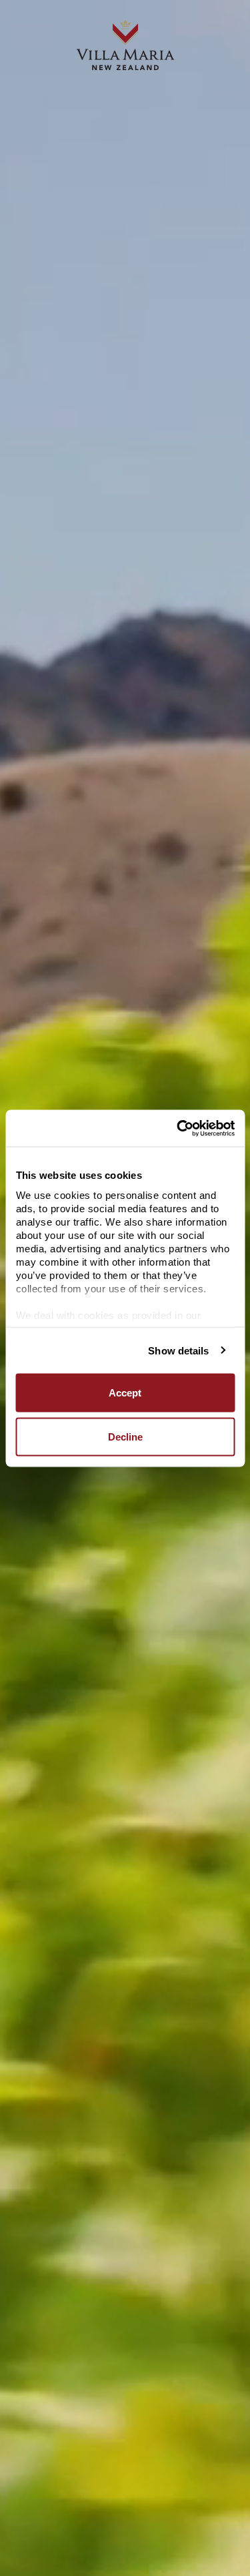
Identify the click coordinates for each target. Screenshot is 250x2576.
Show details (178, 1350)
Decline (125, 1436)
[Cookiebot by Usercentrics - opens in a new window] (178, 1128)
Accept (125, 1393)
